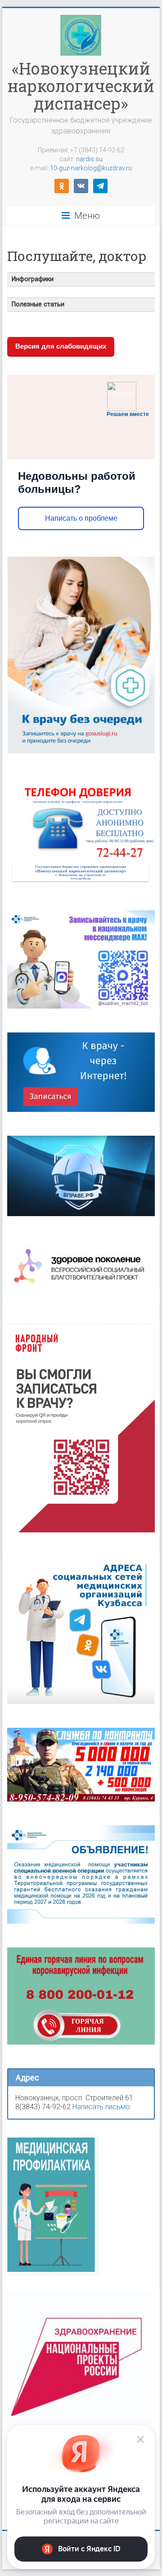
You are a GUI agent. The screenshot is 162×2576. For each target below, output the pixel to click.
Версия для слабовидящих (61, 346)
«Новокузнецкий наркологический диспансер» (81, 86)
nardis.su (89, 159)
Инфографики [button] (33, 279)
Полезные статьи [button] (38, 304)
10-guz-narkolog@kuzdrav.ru (91, 168)
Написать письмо (101, 2107)
